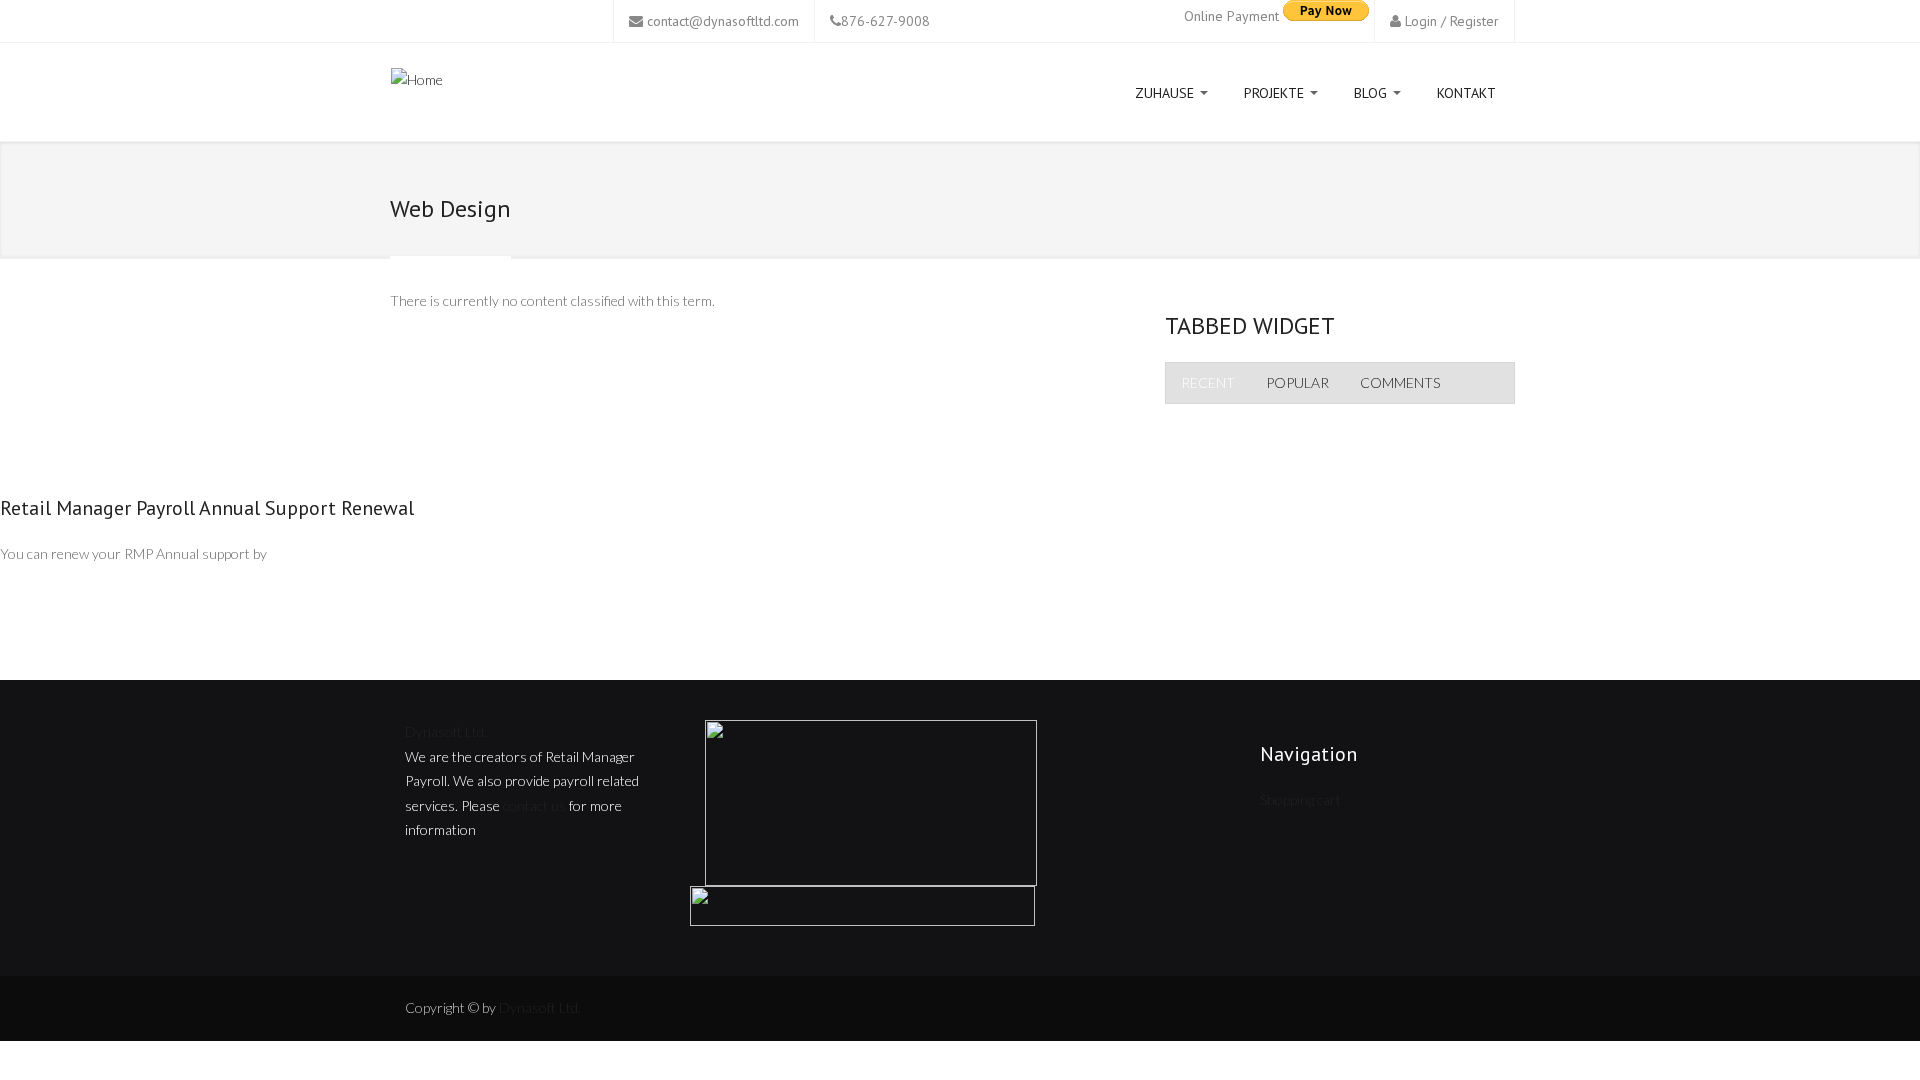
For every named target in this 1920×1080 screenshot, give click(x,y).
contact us (534, 805)
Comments (1400, 382)
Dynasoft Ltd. (446, 731)
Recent (1208, 382)
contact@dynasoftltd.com (723, 21)
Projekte (1276, 93)
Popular (1297, 382)
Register (1474, 21)
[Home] (417, 83)
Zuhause (1166, 93)
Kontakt (1466, 93)
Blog (1372, 93)
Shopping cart (1300, 799)
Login (1421, 21)
